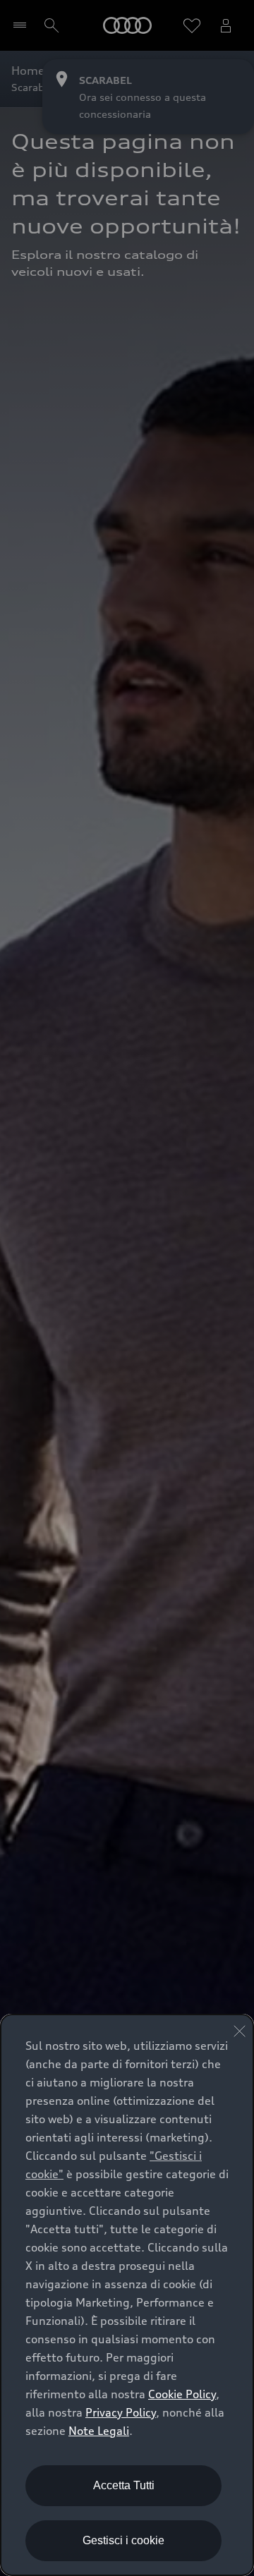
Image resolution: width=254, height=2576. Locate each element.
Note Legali (99, 2431)
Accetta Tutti (124, 2485)
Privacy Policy (121, 2412)
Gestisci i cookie (123, 2540)
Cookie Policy (182, 2394)
